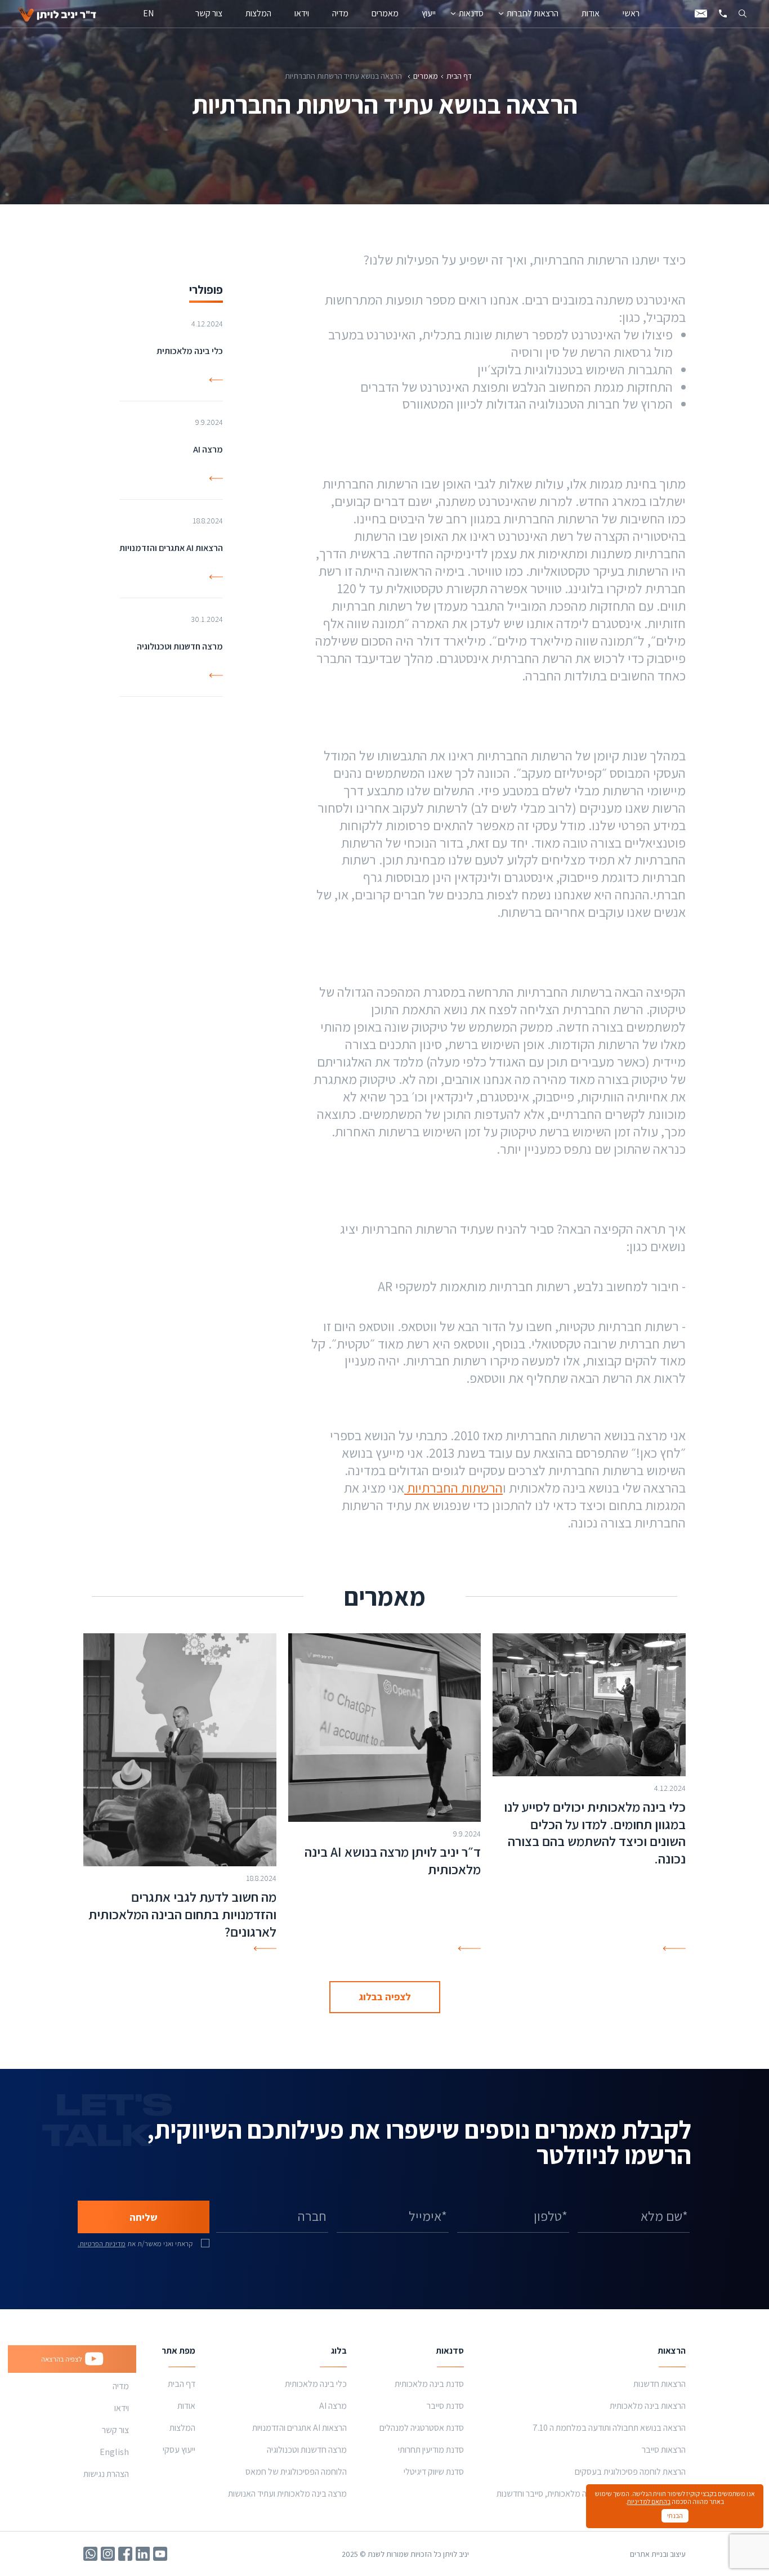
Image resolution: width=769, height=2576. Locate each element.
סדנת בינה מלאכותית (429, 2384)
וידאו (302, 13)
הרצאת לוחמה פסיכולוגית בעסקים (630, 2472)
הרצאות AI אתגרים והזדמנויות (299, 2428)
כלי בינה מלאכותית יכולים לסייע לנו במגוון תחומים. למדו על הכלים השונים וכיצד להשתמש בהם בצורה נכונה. (595, 1833)
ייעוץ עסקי (179, 2450)
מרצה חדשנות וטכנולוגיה (307, 2450)
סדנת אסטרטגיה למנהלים (422, 2428)
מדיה (340, 13)
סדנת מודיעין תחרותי (431, 2450)
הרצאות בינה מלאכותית (648, 2406)
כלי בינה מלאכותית (316, 2384)
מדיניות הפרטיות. (102, 2244)
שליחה (144, 2217)
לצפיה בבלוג (385, 1997)
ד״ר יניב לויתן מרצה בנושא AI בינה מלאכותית (393, 1860)
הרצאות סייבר (664, 2450)
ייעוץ (429, 13)
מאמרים (385, 13)
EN (148, 13)
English (114, 2452)
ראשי (631, 13)
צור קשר (209, 13)
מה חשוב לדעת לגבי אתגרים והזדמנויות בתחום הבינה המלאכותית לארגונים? (182, 1914)
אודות (591, 13)
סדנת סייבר (445, 2406)
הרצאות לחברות (533, 13)
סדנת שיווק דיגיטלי (434, 2472)
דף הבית (459, 76)
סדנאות (471, 13)
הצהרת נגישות (106, 2474)
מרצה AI (333, 2406)
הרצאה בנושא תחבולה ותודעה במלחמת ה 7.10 (609, 2428)
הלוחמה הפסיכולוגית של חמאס (296, 2472)
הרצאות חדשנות (660, 2384)
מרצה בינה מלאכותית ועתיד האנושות (287, 2494)
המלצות (258, 13)
